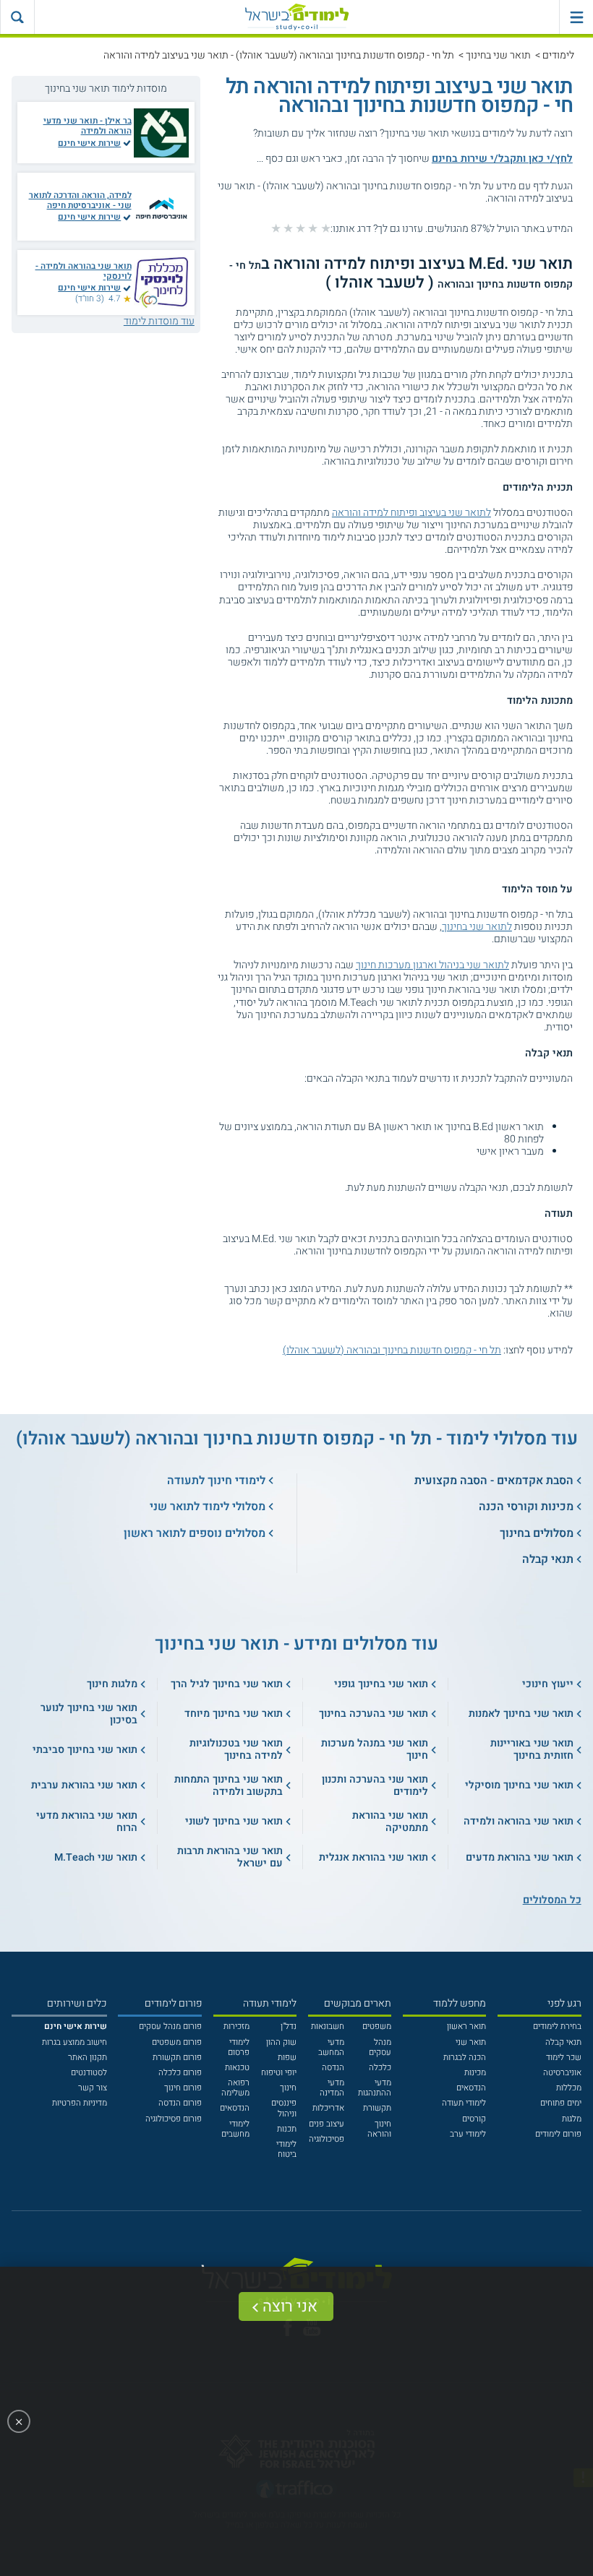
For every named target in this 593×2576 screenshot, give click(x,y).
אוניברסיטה (562, 2073)
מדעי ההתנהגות (375, 2088)
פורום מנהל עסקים (170, 2026)
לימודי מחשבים (235, 2129)
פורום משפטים (177, 2042)
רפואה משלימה (235, 2088)
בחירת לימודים (557, 2026)
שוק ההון (281, 2042)
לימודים (558, 55)
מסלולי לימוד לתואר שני (208, 1507)
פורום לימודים (558, 2134)
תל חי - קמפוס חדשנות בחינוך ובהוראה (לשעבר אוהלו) (392, 1350)
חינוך (288, 2088)
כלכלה (380, 2068)
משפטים (377, 2026)
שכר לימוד (564, 2058)
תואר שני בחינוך (498, 55)
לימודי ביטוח (286, 2149)
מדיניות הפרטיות (80, 2103)
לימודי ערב (468, 2134)
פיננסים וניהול (284, 2108)
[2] (313, 228)
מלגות (572, 2119)
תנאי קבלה (548, 1559)
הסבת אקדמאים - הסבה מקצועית (494, 1481)
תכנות (287, 2129)
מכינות (475, 2073)
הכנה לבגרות (465, 2058)
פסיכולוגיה (327, 2139)
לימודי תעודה (464, 2103)
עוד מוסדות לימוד (159, 321)
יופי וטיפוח (279, 2073)
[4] (288, 228)
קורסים (474, 2119)
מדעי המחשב (331, 2047)
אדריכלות (328, 2108)
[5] (276, 228)
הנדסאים (471, 2088)
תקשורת (377, 2108)
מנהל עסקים (380, 2047)
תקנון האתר (88, 2058)
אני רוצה (290, 2306)
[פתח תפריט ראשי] (576, 17)
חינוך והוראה (379, 2129)
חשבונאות (328, 2026)
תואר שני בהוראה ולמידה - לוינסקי (84, 271)
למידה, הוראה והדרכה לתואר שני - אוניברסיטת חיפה (80, 201)
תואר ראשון (466, 2026)
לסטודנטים (89, 2073)
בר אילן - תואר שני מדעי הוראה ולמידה (88, 126)
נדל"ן (289, 2026)
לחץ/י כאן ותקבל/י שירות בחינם (502, 159)
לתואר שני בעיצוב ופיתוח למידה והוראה (411, 513)
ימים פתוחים (561, 2103)
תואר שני (471, 2042)
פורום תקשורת (177, 2058)
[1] (326, 228)
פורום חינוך (183, 2088)
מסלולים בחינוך (537, 1533)
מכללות (569, 2088)
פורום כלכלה (180, 2073)
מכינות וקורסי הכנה (526, 1507)
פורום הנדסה (180, 2103)
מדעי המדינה (332, 2088)
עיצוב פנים (327, 2124)
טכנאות (237, 2068)
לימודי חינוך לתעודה (216, 1481)
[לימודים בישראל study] (296, 17)
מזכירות (236, 2026)
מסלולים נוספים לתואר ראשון (195, 1533)
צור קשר (93, 2088)
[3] (300, 228)
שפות (287, 2058)
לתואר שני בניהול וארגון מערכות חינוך (432, 965)
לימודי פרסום (239, 2047)
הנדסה (333, 2068)
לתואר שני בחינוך (477, 927)
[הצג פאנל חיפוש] (17, 17)
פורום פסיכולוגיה (174, 2119)
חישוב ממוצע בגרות (74, 2042)
